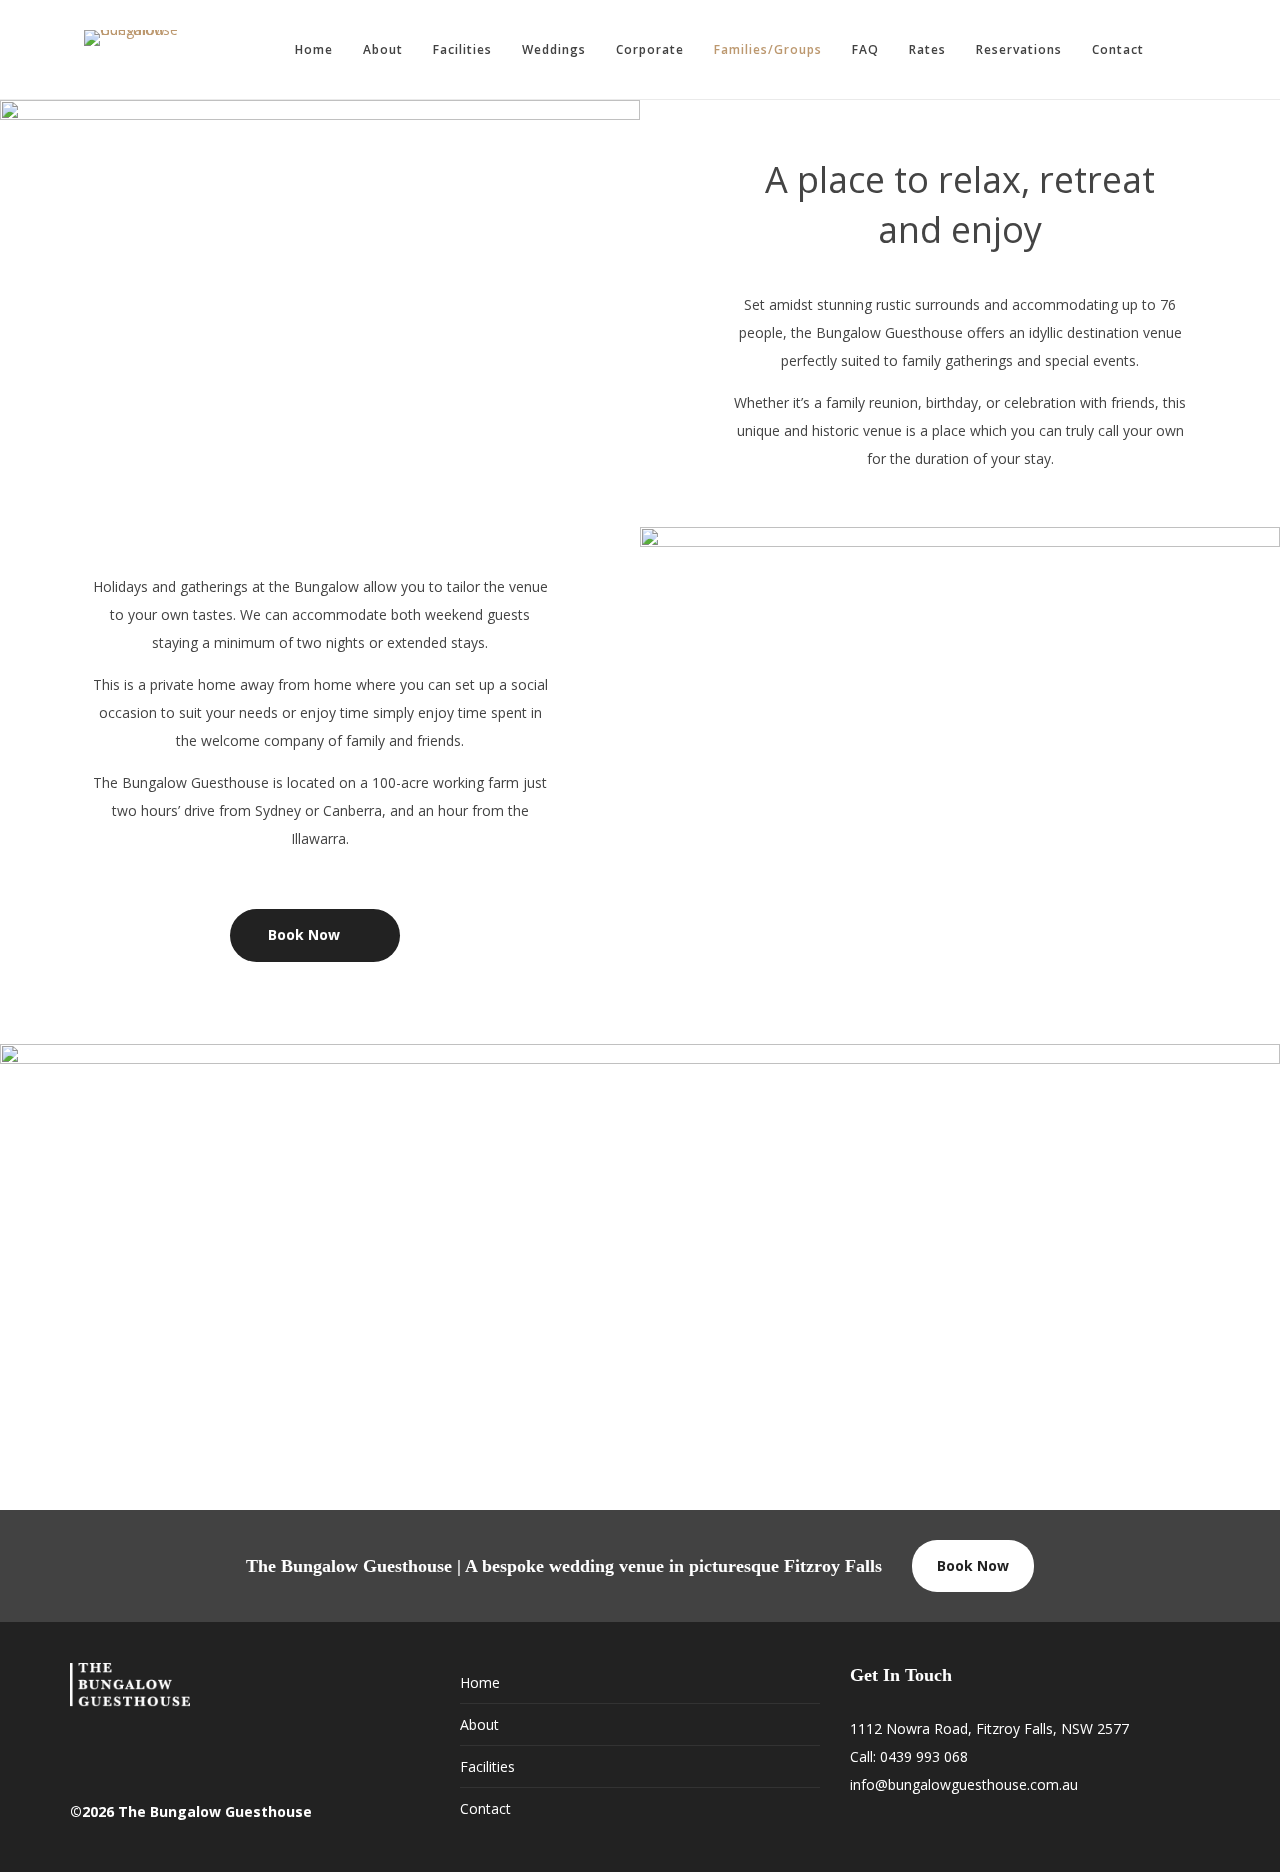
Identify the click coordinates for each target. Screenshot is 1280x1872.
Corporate (650, 49)
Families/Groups (768, 49)
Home (314, 49)
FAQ (865, 49)
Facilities (462, 49)
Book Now (973, 1565)
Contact (1118, 49)
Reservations (1019, 49)
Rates (927, 49)
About (383, 49)
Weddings (554, 49)
